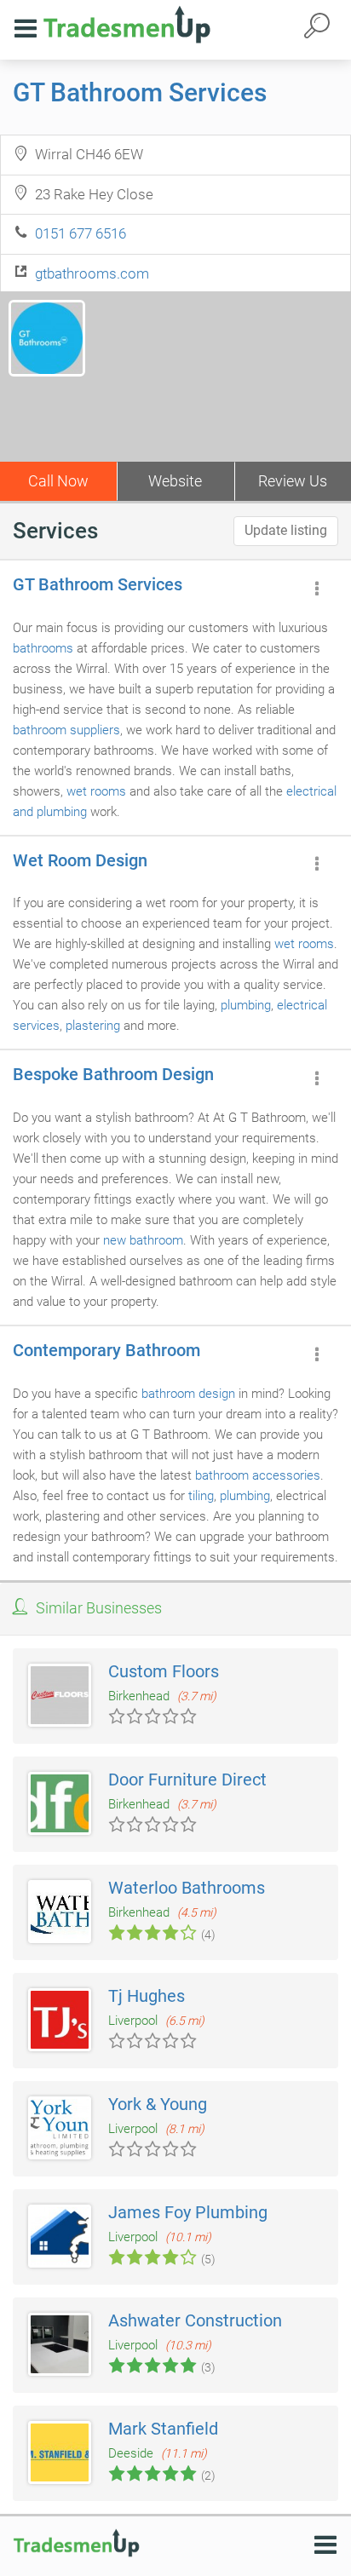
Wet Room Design (80, 860)
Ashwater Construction (195, 2320)
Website (175, 481)
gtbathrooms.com (92, 273)
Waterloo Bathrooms (187, 1888)
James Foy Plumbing (188, 2212)
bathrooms (43, 648)
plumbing (246, 1005)
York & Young (158, 2104)
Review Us (293, 481)
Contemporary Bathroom (106, 1350)
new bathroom (143, 1240)
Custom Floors (164, 1671)
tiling (201, 1496)
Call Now (58, 481)
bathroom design (188, 1394)
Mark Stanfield (163, 2429)
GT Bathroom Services (140, 92)
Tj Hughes (147, 1996)
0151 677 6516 (81, 233)
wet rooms (96, 791)
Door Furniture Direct (187, 1780)
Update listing (286, 530)
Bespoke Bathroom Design (113, 1074)
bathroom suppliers (66, 730)
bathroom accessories (258, 1475)
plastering (93, 1026)
